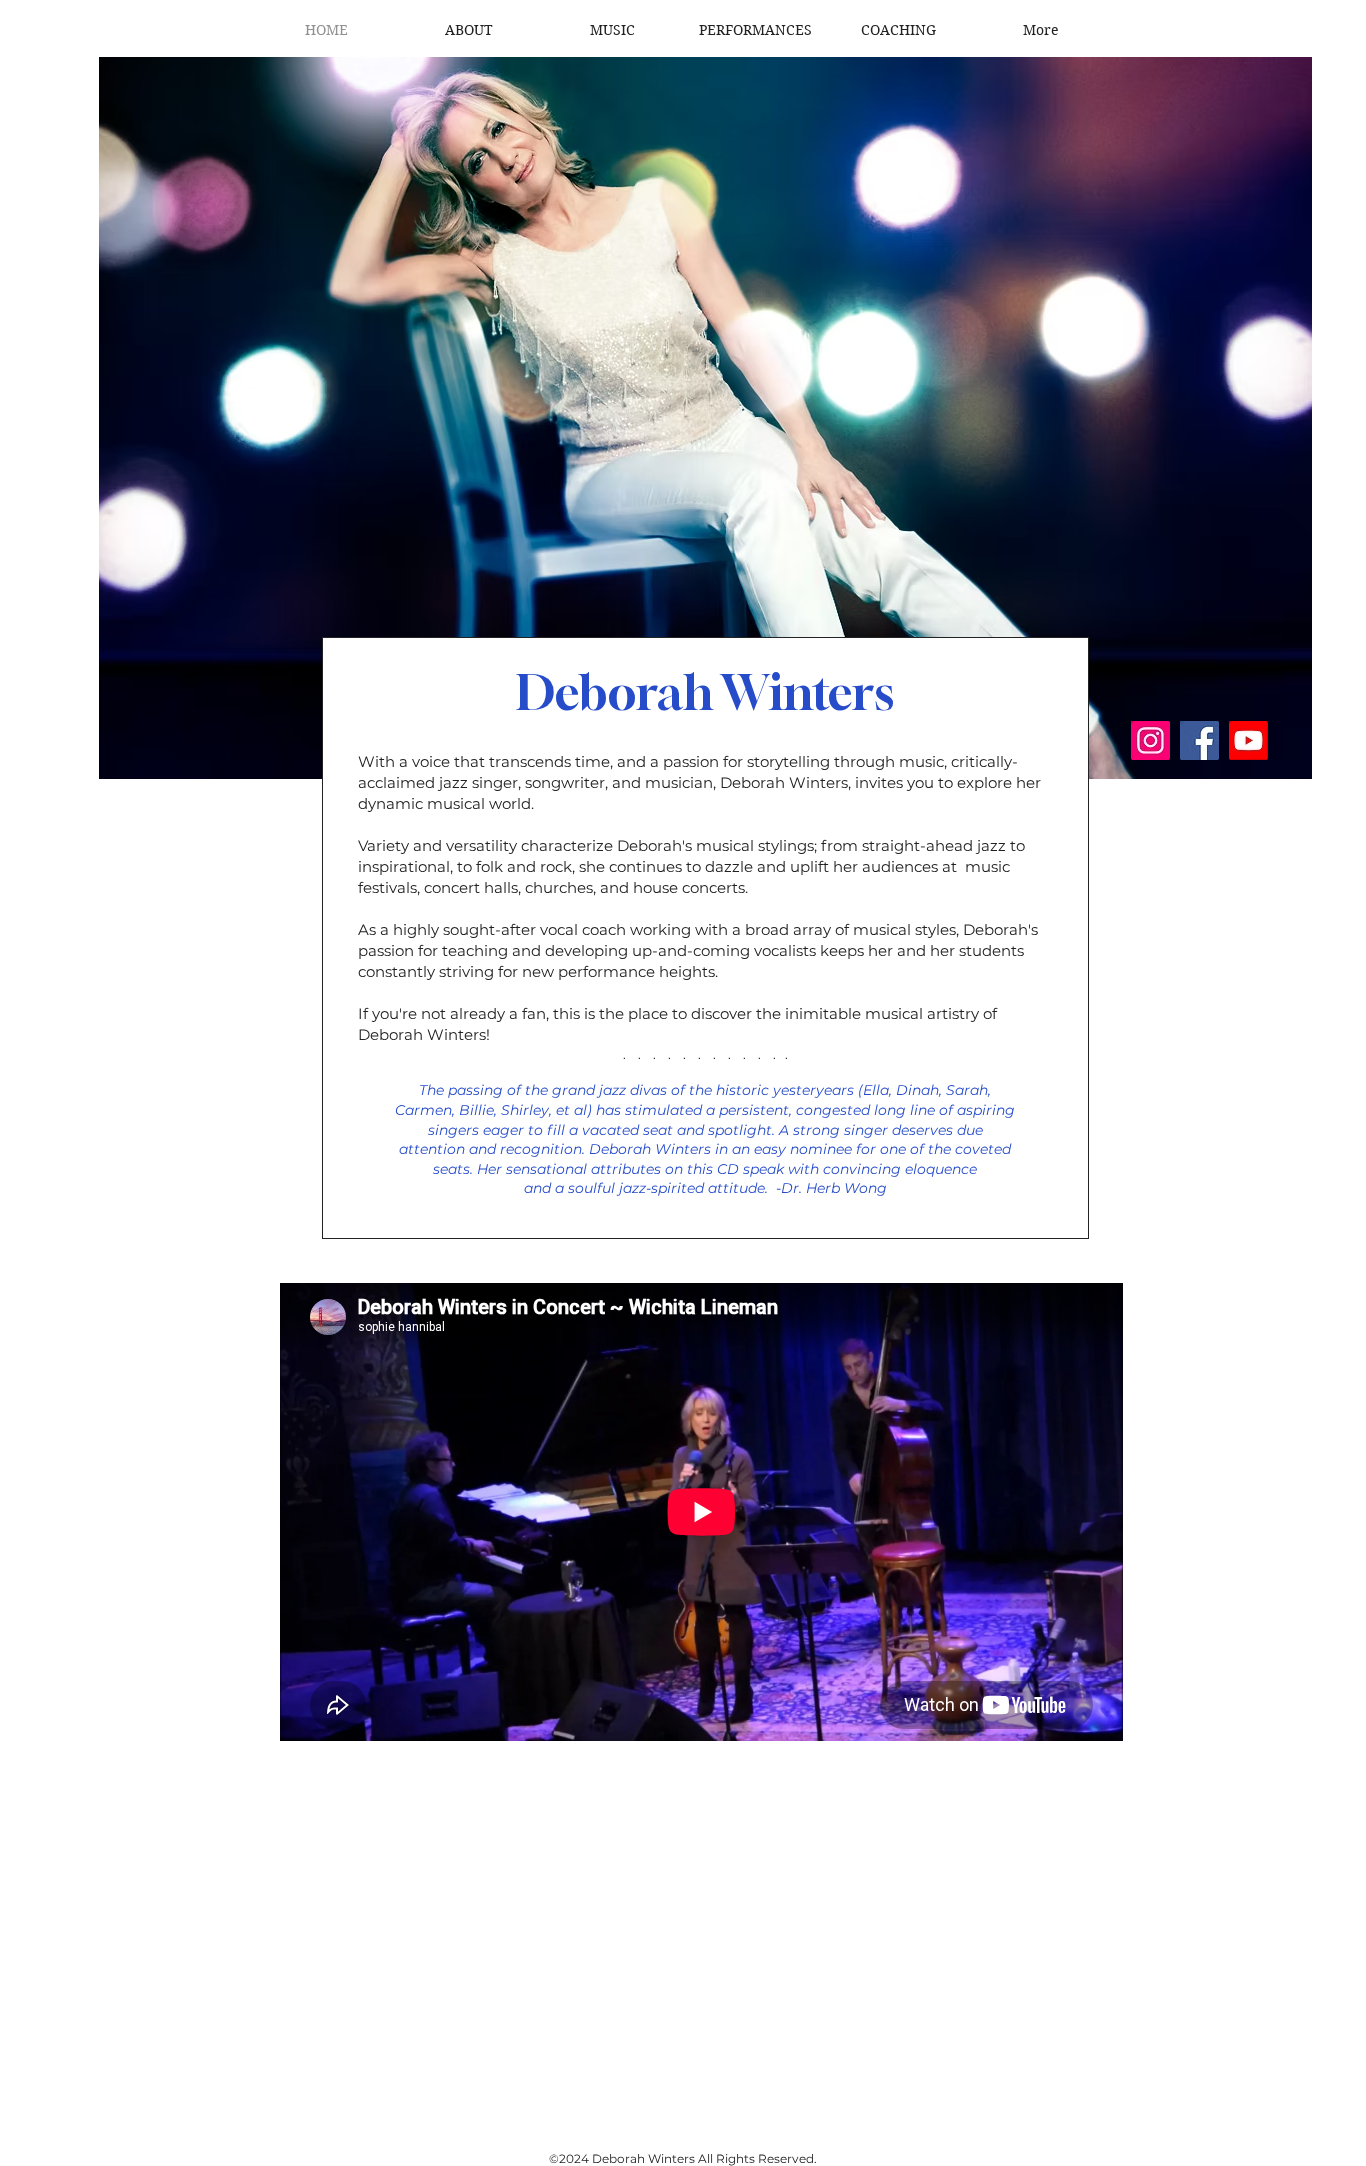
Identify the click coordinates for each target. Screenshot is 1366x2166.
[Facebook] (1199, 740)
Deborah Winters (705, 692)
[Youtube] (1248, 740)
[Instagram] (1150, 740)
